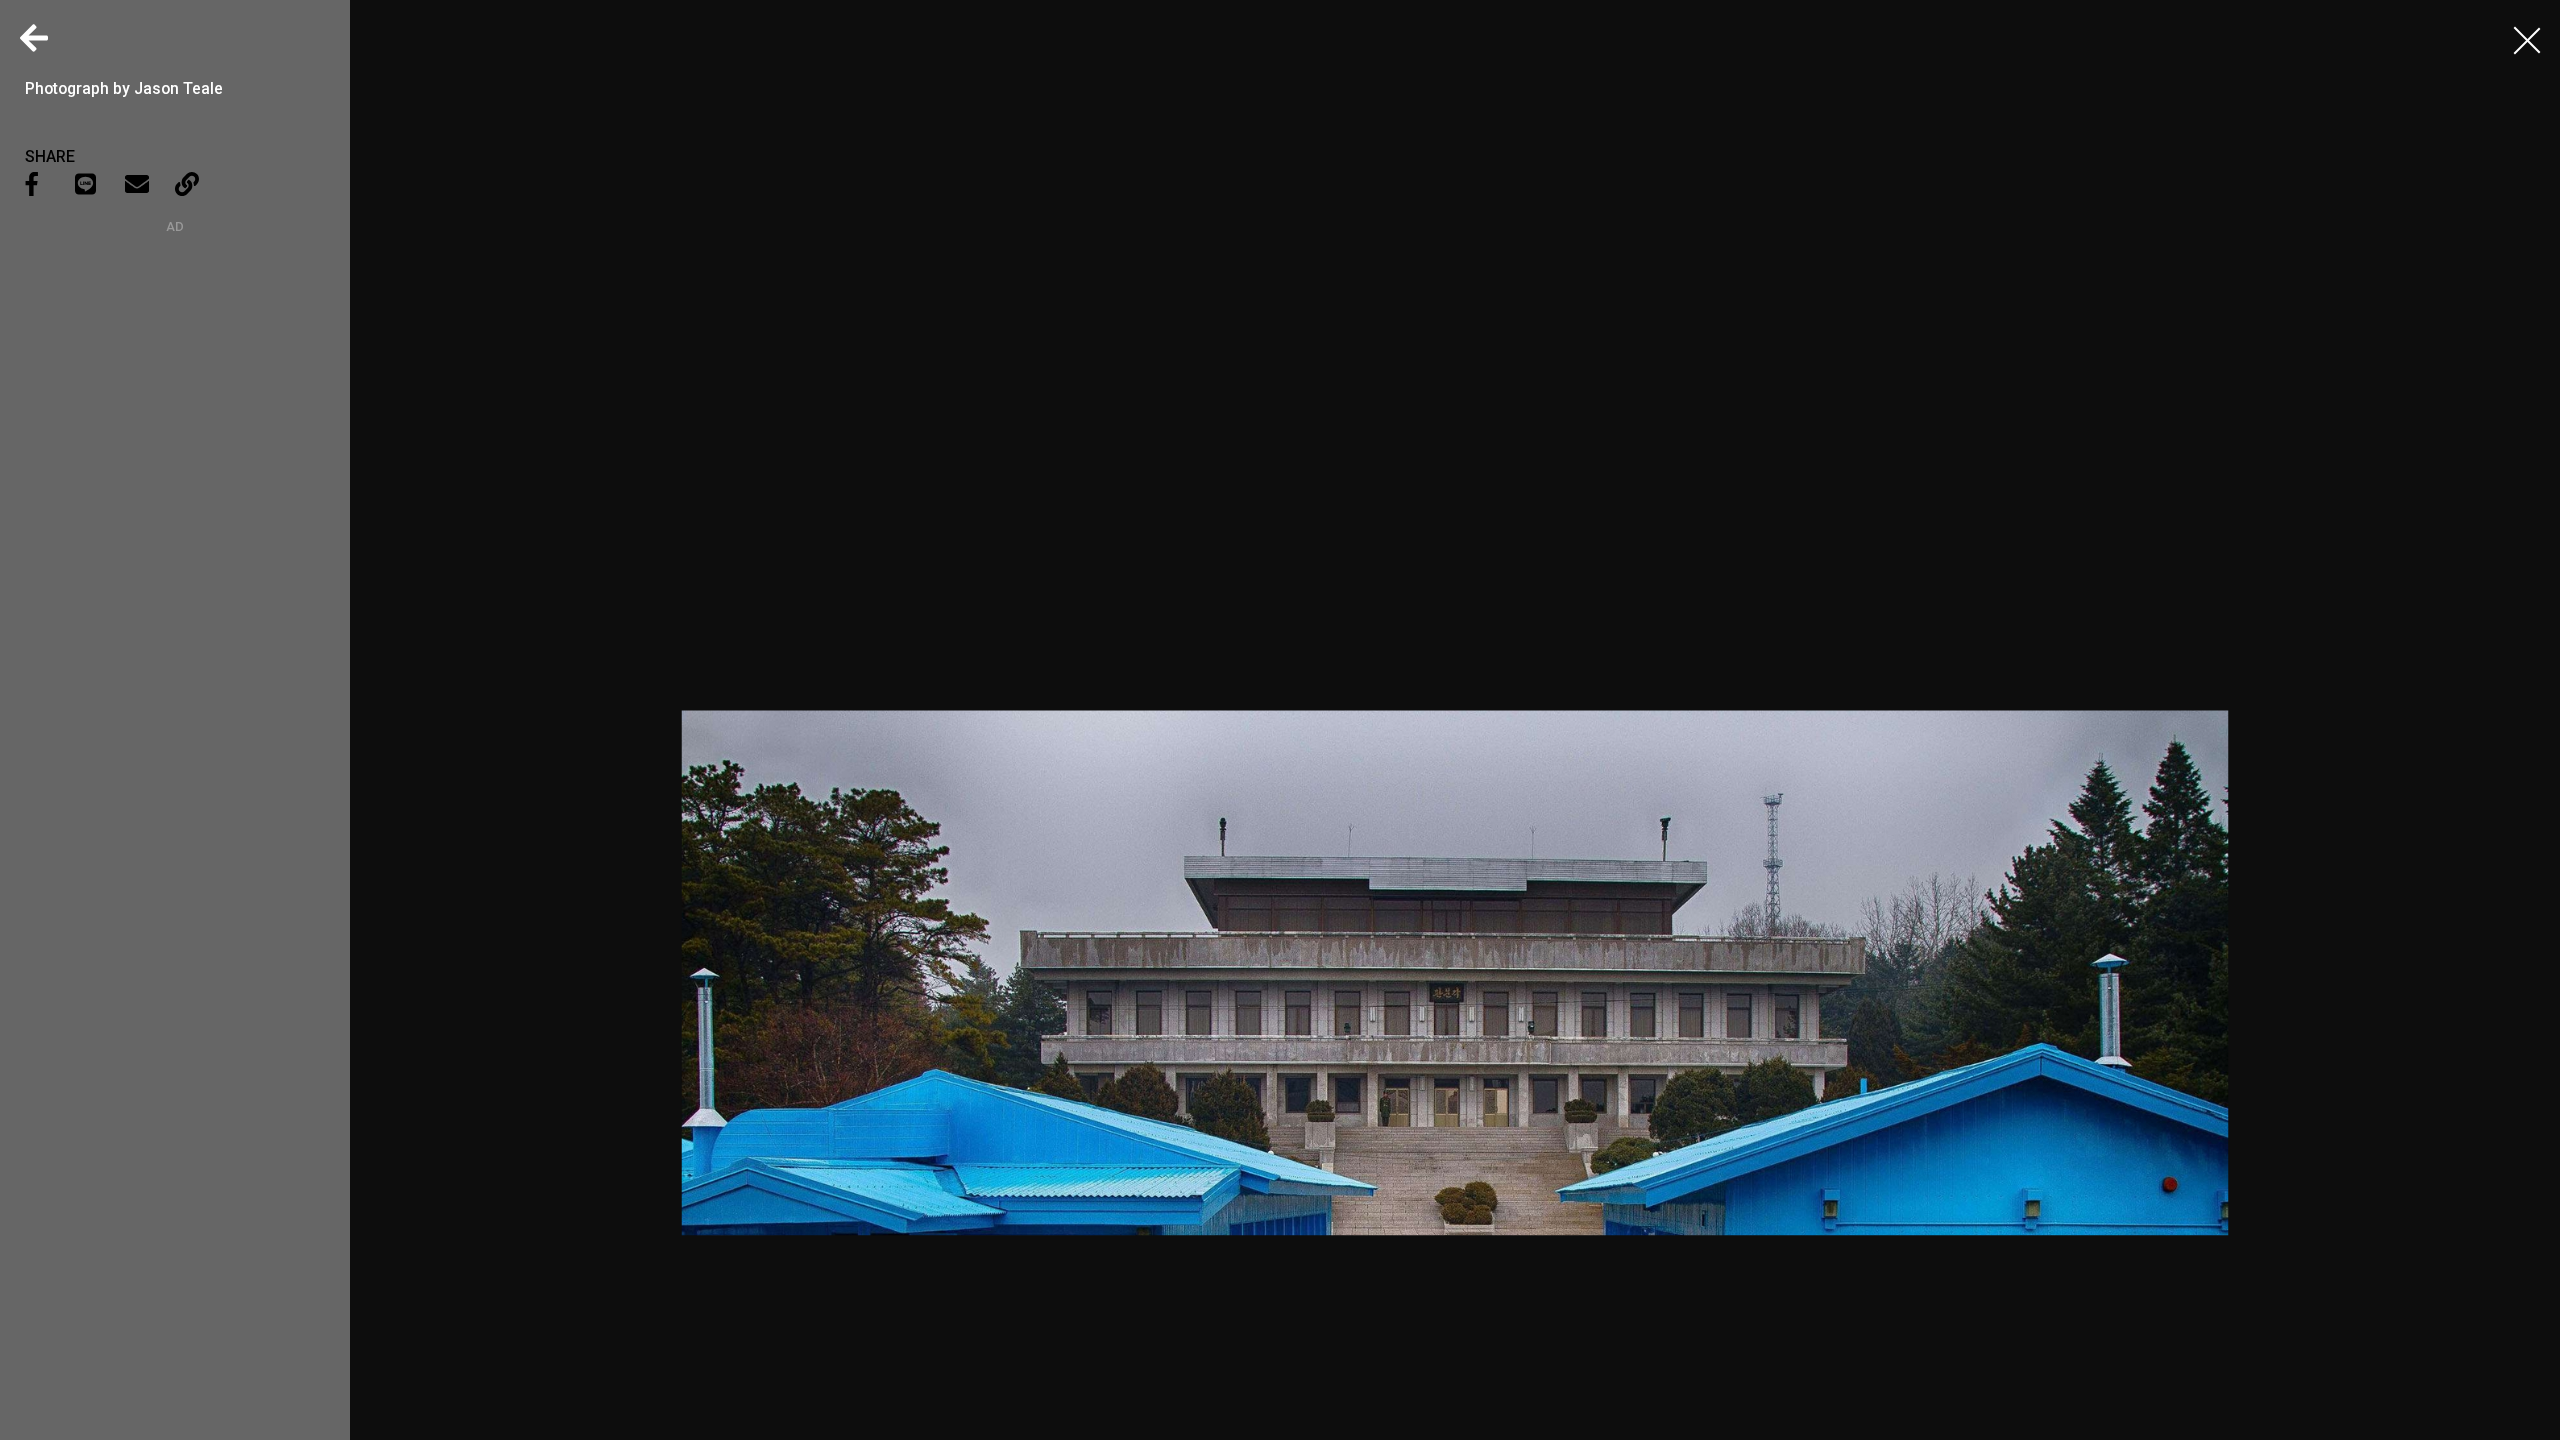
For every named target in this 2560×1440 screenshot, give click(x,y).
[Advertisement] (175, 359)
